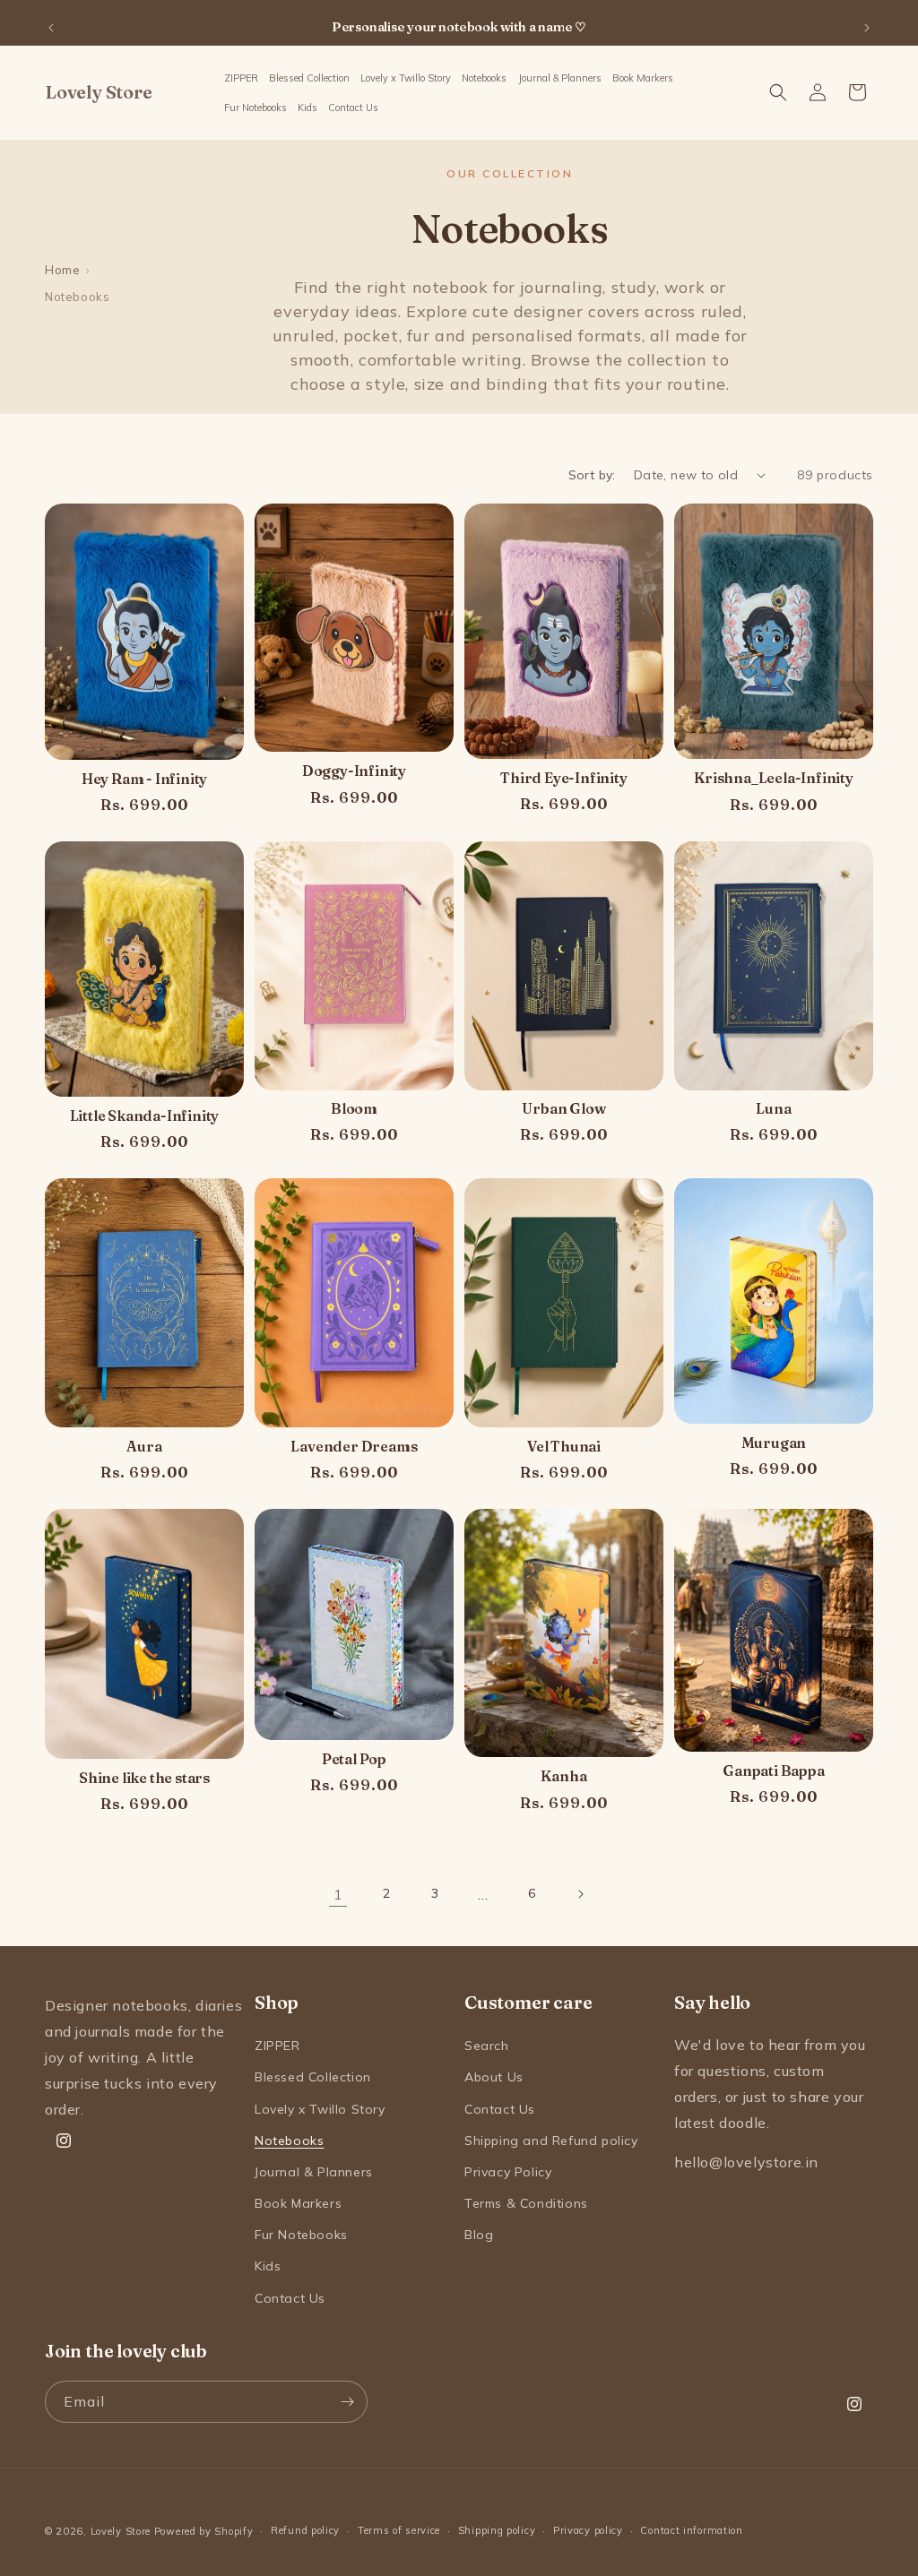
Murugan (774, 1443)
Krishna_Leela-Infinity (774, 778)
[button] (485, 78)
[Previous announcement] (51, 28)
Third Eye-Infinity (563, 778)
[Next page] (580, 1894)
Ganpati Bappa (773, 1771)
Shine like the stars (144, 1778)
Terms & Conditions (526, 2203)
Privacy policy (588, 2530)
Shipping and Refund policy (551, 2141)
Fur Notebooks (301, 2235)
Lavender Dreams (354, 1447)
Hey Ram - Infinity (144, 779)
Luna (773, 1109)
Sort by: (592, 475)
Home (62, 270)
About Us (494, 2077)
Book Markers (298, 2203)
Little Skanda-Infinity (145, 1116)
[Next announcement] (867, 28)
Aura (144, 1447)
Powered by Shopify (204, 2531)
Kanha (563, 1776)
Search (487, 2046)
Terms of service (399, 2530)
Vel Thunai (564, 1447)
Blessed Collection (313, 2077)
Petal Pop (354, 1759)
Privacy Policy (508, 2172)
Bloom (354, 1109)
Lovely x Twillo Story (320, 2109)
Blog (479, 2235)
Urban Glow (563, 1109)
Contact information (691, 2530)
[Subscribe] (347, 2402)
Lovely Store (121, 2531)
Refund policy (305, 2530)
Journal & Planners (314, 2172)
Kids (268, 2266)
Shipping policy (497, 2530)
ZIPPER (277, 2046)
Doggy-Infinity (354, 771)
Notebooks (289, 2141)
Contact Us (290, 2298)
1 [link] (338, 1894)
